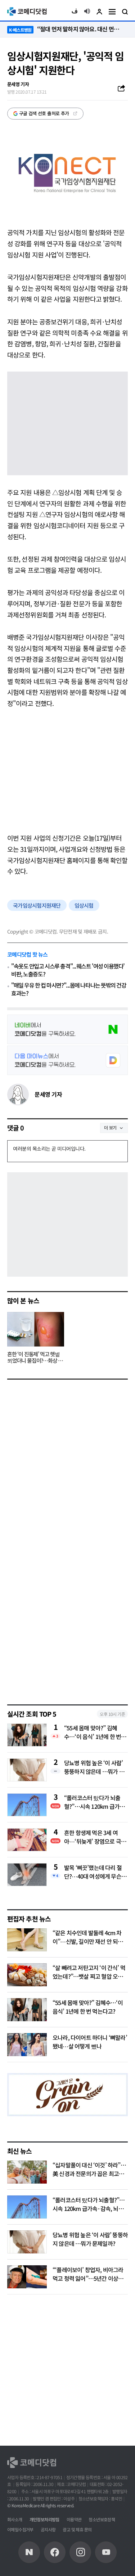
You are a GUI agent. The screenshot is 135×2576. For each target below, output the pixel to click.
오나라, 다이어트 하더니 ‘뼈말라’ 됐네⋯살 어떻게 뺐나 (90, 2042)
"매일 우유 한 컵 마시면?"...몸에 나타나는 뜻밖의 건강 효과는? (69, 989)
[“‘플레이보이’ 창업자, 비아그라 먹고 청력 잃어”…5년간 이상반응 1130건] (27, 2277)
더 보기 (110, 1127)
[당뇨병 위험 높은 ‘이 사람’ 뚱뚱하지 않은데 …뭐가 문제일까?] (27, 2242)
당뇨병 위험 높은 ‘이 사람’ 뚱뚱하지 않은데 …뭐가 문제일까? (94, 1767)
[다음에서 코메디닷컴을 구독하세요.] (67, 1060)
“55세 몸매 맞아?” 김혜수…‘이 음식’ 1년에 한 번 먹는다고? (96, 1732)
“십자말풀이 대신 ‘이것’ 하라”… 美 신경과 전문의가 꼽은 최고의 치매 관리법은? (89, 2173)
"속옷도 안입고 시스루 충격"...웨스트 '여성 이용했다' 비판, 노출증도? (68, 970)
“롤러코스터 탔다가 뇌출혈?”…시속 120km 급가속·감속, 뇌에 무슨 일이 (96, 1802)
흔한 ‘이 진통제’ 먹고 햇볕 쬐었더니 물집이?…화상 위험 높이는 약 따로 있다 (35, 1358)
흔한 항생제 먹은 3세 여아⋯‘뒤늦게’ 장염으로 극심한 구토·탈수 (95, 1837)
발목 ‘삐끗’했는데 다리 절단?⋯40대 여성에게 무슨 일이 (96, 1872)
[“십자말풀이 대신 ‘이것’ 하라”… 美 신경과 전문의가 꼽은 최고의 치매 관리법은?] (27, 2172)
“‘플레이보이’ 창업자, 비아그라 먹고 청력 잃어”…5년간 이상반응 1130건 (88, 2278)
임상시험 (84, 905)
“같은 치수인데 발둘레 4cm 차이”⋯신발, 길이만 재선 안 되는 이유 (88, 1941)
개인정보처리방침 (44, 2519)
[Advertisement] (67, 770)
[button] (75, 12)
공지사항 (48, 2529)
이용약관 (74, 2519)
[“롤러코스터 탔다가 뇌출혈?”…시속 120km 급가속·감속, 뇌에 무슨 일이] (27, 2207)
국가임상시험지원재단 (37, 905)
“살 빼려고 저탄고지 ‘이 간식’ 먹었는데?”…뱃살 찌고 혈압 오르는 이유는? (89, 1976)
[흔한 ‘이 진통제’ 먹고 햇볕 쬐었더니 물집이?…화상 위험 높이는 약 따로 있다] (36, 1329)
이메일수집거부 (20, 2529)
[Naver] (29, 2552)
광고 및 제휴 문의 (77, 2529)
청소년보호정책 (102, 2519)
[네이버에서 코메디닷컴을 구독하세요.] (67, 1029)
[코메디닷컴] (55, 2552)
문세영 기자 (48, 1094)
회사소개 (15, 2519)
